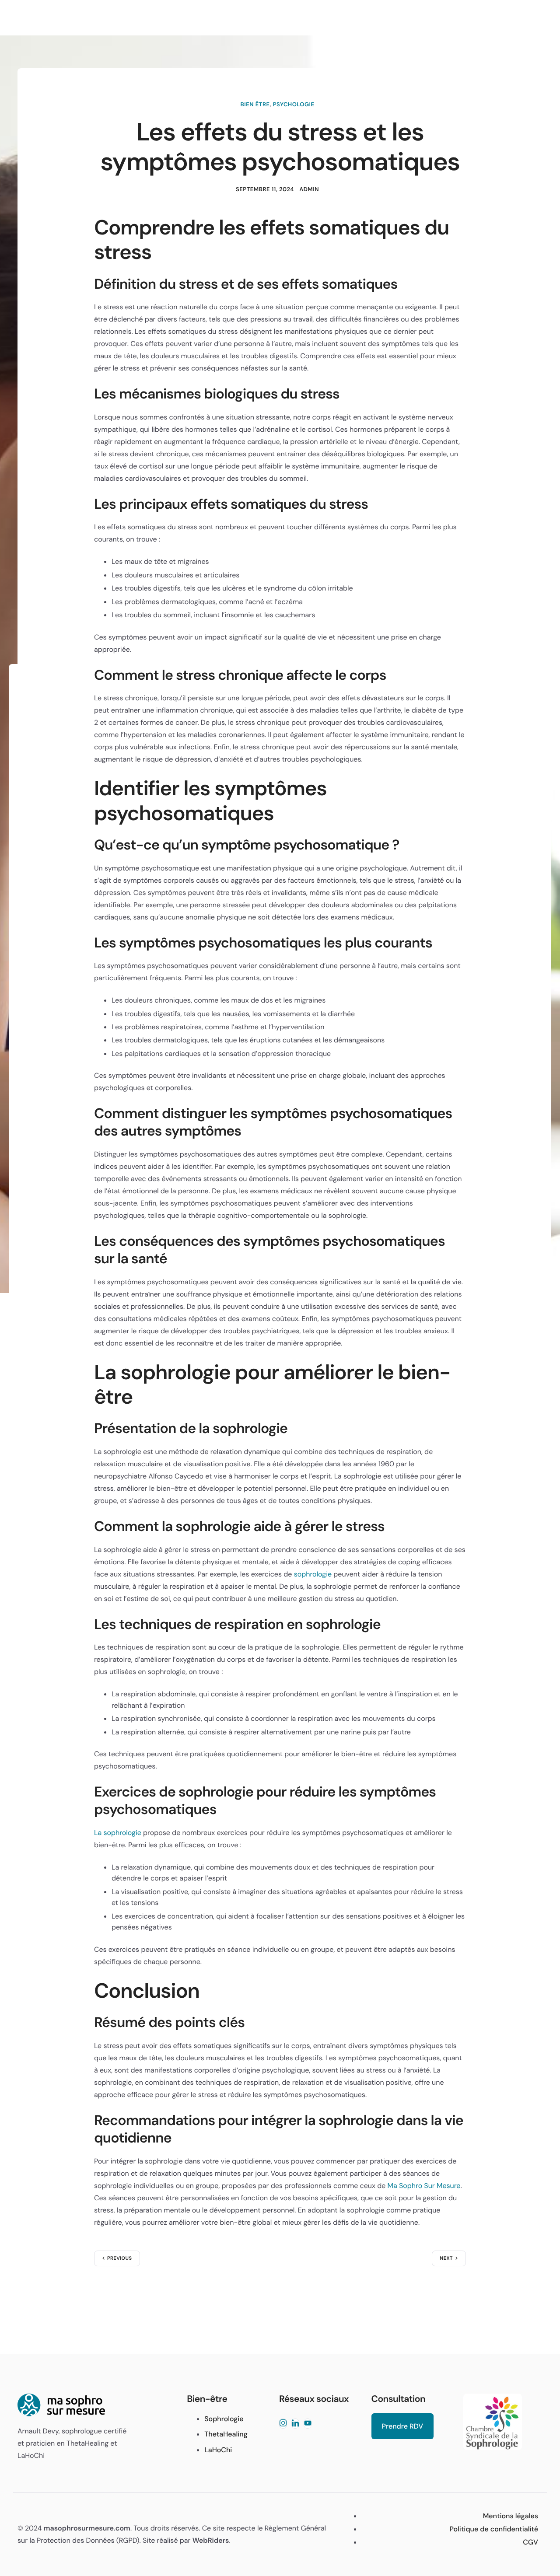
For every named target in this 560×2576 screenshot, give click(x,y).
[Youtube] (308, 2424)
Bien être (255, 105)
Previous (120, 2258)
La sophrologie (118, 1833)
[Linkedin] (295, 2424)
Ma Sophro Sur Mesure (424, 2186)
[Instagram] (283, 2424)
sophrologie (313, 1574)
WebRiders (211, 2540)
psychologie (294, 105)
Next (446, 2258)
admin (309, 190)
